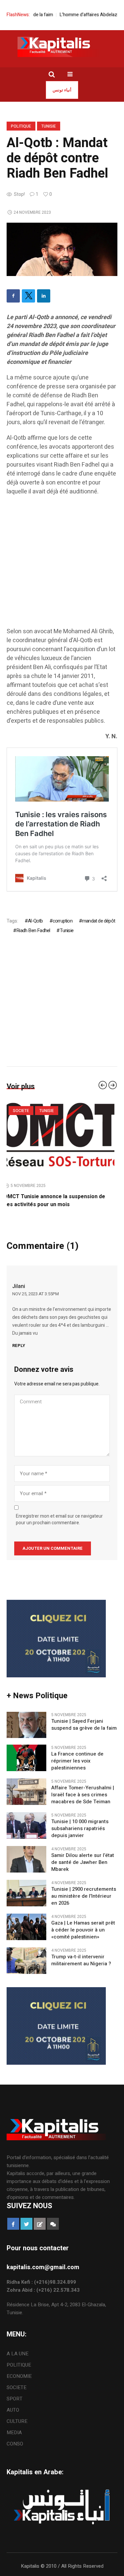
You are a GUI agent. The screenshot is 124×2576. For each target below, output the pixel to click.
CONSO (15, 2444)
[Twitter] (28, 296)
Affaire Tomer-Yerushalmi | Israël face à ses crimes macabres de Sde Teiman (83, 1795)
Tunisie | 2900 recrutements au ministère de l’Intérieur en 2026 (84, 1896)
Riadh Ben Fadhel (33, 930)
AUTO (13, 2410)
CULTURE (17, 2421)
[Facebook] (13, 296)
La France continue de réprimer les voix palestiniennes (77, 1761)
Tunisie (49, 126)
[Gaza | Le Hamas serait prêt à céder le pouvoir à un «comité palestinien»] (26, 1927)
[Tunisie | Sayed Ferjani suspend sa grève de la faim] (62, 1139)
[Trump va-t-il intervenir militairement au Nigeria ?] (26, 1960)
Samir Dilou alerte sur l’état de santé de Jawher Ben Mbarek (83, 1862)
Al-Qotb (35, 921)
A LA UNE (18, 2354)
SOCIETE (17, 2387)
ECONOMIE (19, 2376)
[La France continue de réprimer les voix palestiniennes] (26, 1758)
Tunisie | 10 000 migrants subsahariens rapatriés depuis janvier (80, 1829)
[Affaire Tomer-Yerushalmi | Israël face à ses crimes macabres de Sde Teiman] (26, 1791)
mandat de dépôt (99, 921)
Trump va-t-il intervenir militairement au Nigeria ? (81, 1960)
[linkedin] (44, 296)
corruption (62, 921)
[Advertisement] (62, 565)
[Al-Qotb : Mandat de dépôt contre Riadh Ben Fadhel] (62, 249)
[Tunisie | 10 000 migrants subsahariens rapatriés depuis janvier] (26, 1825)
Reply (19, 1345)
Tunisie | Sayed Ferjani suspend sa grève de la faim (84, 1725)
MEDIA (14, 2433)
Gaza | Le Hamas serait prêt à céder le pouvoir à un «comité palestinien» (83, 1930)
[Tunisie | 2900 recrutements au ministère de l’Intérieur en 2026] (26, 1893)
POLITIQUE (21, 126)
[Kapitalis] (62, 47)
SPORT (15, 2399)
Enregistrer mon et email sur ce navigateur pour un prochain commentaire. (59, 1520)
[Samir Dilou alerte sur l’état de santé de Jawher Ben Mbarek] (26, 1859)
